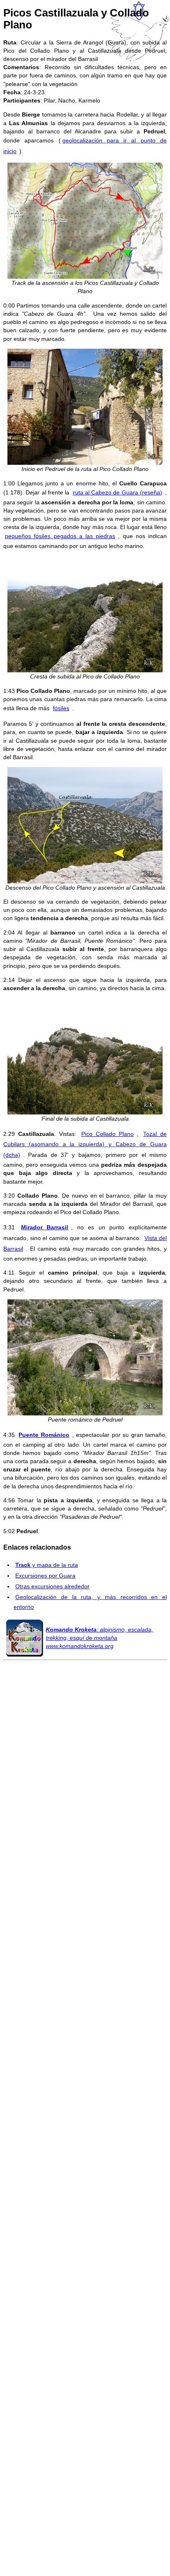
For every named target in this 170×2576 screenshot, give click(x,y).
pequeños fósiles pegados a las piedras (60, 536)
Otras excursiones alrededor (52, 1586)
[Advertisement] (85, 2037)
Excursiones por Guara (45, 1576)
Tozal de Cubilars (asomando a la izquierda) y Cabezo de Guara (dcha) (85, 1145)
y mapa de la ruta (47, 1565)
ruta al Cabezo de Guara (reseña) (118, 492)
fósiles (61, 708)
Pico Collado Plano (107, 1134)
